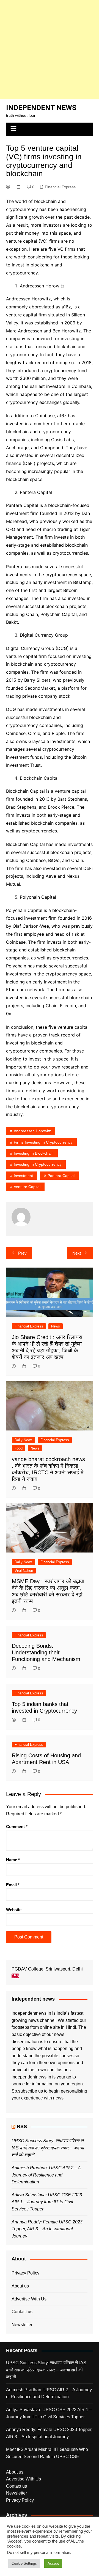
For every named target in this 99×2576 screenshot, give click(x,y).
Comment (17, 1827)
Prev (22, 1253)
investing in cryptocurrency (38, 1164)
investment (23, 1176)
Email (13, 1885)
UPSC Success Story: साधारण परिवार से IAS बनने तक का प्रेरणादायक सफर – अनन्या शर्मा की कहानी (48, 2148)
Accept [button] (53, 2563)
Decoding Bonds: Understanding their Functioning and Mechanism (46, 1652)
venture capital (27, 1187)
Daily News (24, 1440)
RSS (22, 2127)
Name (13, 1860)
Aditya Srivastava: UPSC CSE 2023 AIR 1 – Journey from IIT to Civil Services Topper (47, 2202)
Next (77, 1253)
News (56, 1326)
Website (14, 1910)
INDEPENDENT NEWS (41, 108)
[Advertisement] (50, 50)
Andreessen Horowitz (32, 1131)
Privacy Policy (25, 2273)
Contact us (22, 2312)
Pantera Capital (61, 1176)
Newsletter (22, 2325)
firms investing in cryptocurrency (43, 1142)
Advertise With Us (29, 2299)
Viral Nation (24, 1571)
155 (15, 1976)
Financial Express (60, 187)
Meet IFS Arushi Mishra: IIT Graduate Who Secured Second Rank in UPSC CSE (47, 2453)
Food (19, 1448)
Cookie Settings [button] (24, 2563)
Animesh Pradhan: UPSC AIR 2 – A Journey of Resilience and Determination (46, 2175)
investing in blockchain (34, 1153)
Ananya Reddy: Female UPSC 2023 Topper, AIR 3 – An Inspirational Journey (47, 2229)
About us (20, 2286)
